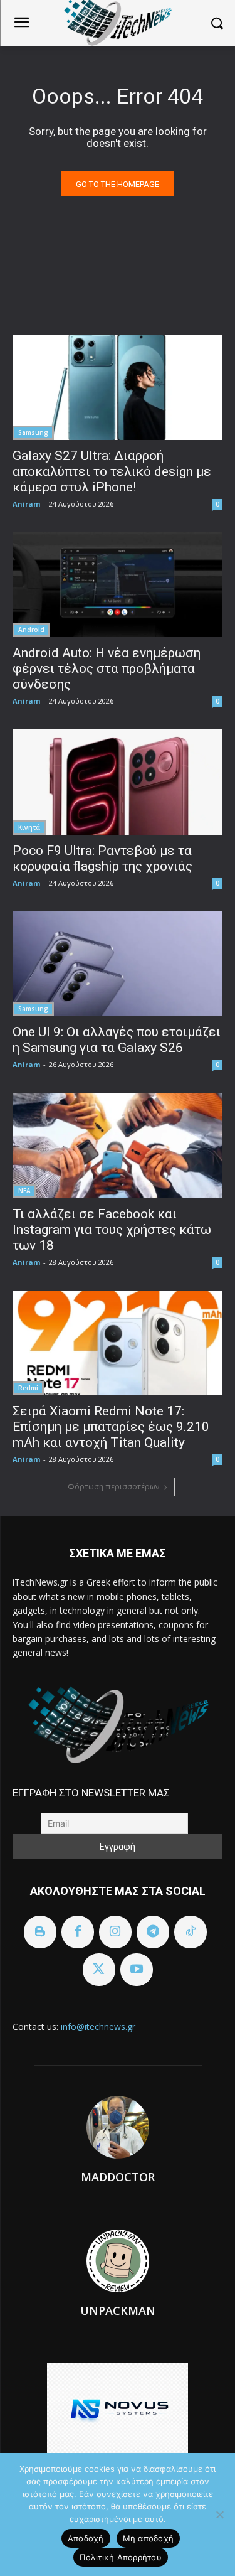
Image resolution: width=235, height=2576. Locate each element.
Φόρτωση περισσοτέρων (113, 1487)
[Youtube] (137, 1970)
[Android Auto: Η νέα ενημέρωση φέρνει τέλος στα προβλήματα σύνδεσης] (118, 585)
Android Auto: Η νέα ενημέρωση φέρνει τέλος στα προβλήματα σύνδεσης (107, 668)
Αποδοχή (86, 2538)
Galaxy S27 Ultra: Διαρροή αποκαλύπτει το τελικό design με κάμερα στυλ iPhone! (112, 471)
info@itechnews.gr (98, 2026)
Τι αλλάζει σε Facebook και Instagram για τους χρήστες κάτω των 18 (112, 1230)
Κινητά (29, 827)
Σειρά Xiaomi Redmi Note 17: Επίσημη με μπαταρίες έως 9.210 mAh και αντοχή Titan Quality (111, 1427)
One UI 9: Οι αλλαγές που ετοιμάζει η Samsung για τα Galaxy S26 (117, 1040)
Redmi (28, 1388)
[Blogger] (40, 1932)
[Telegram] (153, 1932)
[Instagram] (115, 1932)
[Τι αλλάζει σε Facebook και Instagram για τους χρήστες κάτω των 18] (118, 1146)
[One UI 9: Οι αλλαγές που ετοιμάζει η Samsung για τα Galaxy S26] (118, 964)
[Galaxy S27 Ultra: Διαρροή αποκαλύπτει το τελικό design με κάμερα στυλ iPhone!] (118, 387)
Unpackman (118, 2310)
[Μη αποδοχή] (219, 2514)
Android (31, 630)
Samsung (33, 432)
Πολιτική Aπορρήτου (121, 2557)
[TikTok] (191, 1932)
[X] (99, 1970)
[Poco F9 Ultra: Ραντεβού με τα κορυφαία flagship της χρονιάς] (118, 782)
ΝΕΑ (24, 1191)
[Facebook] (78, 1932)
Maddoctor (118, 2177)
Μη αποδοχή (149, 2538)
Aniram (26, 504)
